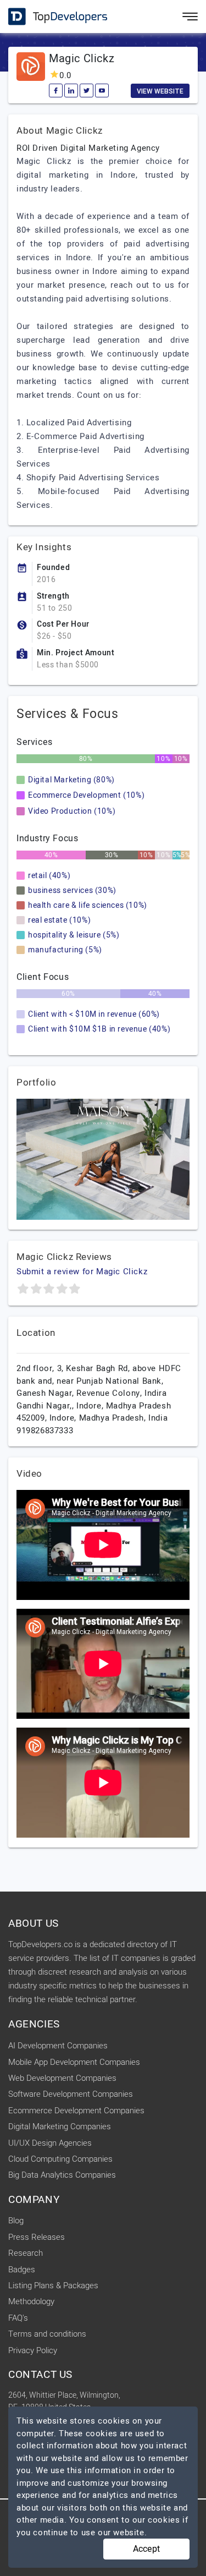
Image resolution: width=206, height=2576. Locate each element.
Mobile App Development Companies (74, 2062)
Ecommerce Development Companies (76, 2111)
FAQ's (18, 2318)
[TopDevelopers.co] (49, 17)
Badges (22, 2270)
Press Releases (37, 2237)
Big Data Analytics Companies (62, 2175)
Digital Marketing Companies (60, 2126)
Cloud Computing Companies (60, 2159)
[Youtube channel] (102, 91)
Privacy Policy (33, 2350)
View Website (160, 91)
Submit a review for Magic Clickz (82, 1271)
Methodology (31, 2301)
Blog (16, 2221)
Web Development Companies (62, 2078)
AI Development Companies (58, 2046)
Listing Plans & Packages (53, 2285)
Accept (146, 2549)
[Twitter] (87, 91)
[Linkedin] (71, 91)
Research (26, 2253)
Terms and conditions (47, 2334)
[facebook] (56, 91)
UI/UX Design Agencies (50, 2143)
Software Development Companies (71, 2094)
